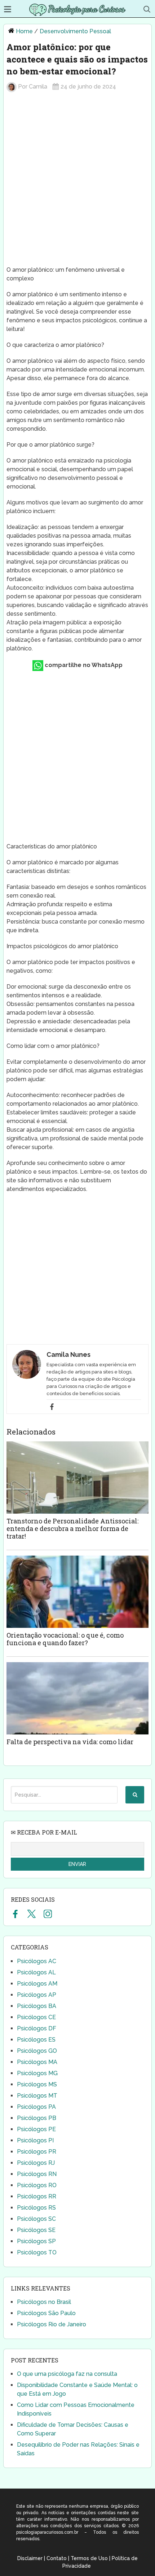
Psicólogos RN (37, 2174)
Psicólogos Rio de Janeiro (52, 2324)
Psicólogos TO (37, 2252)
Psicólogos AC (37, 1961)
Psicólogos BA (37, 2006)
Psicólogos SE (36, 2230)
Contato (57, 2558)
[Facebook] (52, 1407)
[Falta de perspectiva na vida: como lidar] (77, 1698)
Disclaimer (30, 2558)
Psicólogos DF (37, 2028)
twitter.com (32, 1914)
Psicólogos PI (35, 2140)
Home (24, 31)
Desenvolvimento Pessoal (75, 31)
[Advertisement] (77, 182)
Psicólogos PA (36, 2107)
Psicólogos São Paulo (46, 2313)
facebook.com (15, 1914)
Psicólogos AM (37, 1984)
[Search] (135, 1795)
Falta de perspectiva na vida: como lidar (70, 1742)
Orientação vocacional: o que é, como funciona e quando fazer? (65, 1639)
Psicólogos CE (36, 2017)
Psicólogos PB (37, 2118)
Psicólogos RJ (36, 2163)
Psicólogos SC (36, 2219)
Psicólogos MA (37, 2062)
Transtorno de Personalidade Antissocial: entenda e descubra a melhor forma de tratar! (72, 1528)
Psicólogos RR (37, 2196)
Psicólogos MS (37, 2084)
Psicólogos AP (37, 1995)
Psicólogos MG (37, 2073)
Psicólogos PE (36, 2129)
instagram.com (48, 1914)
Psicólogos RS (36, 2208)
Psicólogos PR (37, 2152)
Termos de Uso (89, 2558)
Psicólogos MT (37, 2096)
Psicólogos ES (36, 2040)
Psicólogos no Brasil (44, 2302)
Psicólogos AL (36, 1972)
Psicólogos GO (37, 2051)
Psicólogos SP (36, 2241)
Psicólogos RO (37, 2185)
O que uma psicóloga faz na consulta (67, 2374)
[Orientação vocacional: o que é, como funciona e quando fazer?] (77, 1592)
